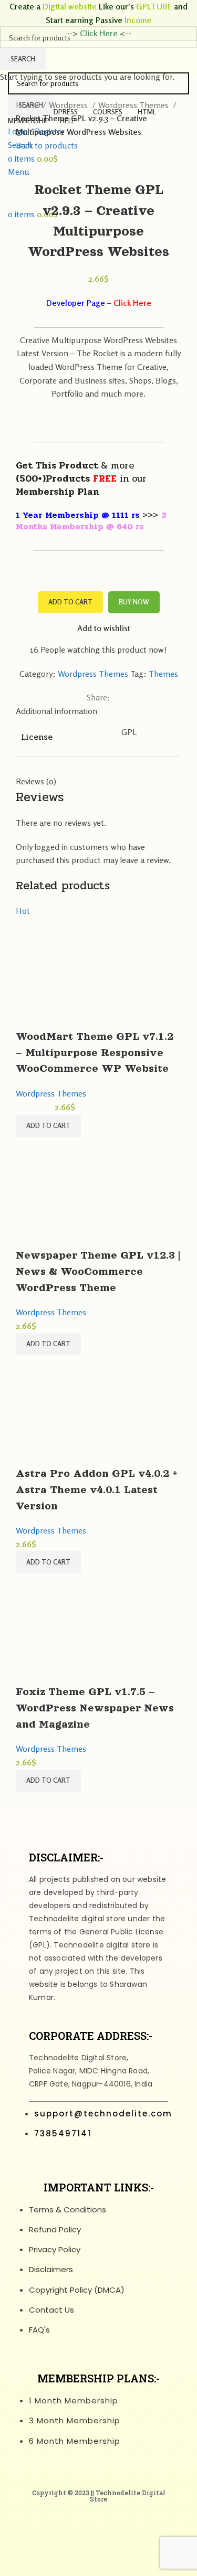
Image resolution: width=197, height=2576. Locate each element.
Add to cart (70, 602)
